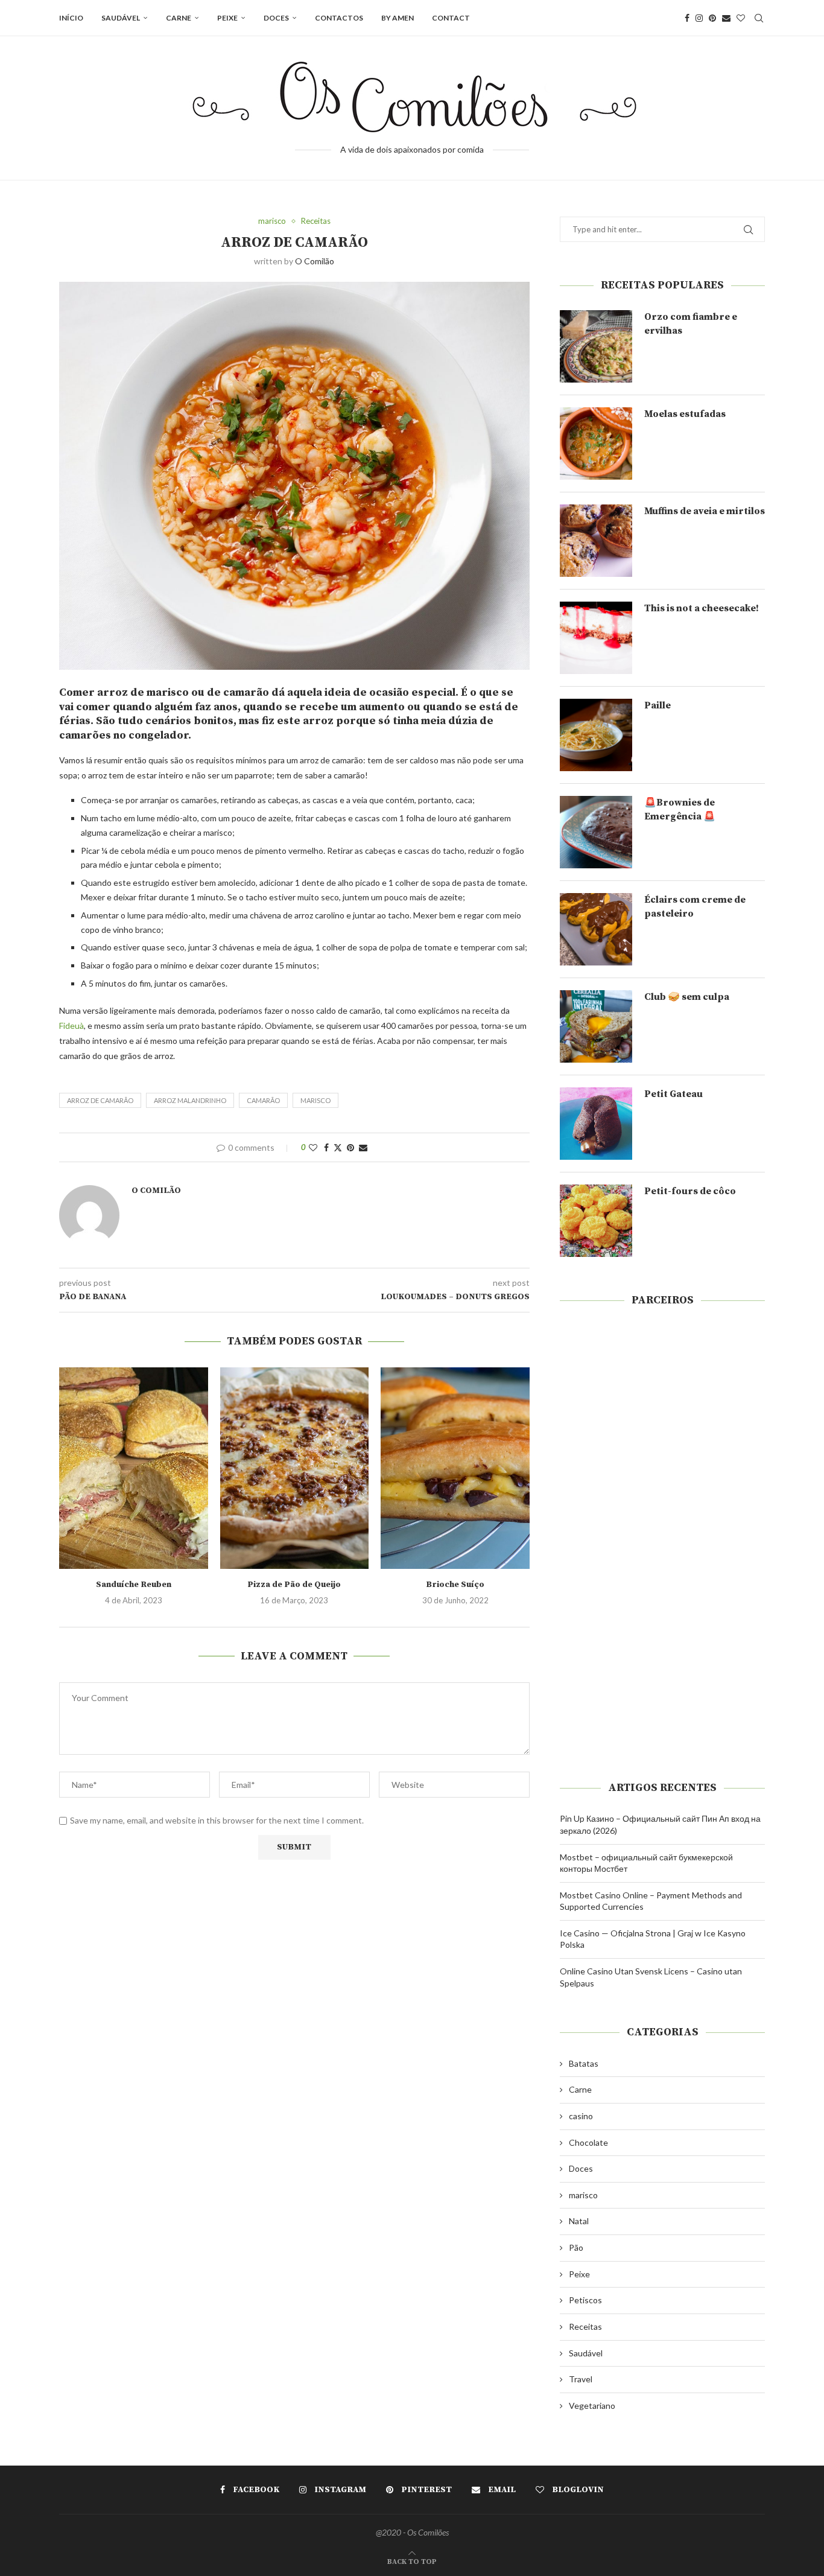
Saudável (121, 18)
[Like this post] (313, 1147)
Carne (179, 18)
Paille (658, 705)
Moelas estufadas (685, 414)
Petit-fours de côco (690, 1191)
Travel (581, 2379)
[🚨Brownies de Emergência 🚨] (596, 832)
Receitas (585, 2326)
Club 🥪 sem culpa (687, 997)
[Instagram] (699, 18)
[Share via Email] (363, 1147)
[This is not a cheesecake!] (596, 638)
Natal (579, 2221)
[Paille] (596, 735)
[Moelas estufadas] (596, 444)
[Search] (759, 18)
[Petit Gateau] (596, 1124)
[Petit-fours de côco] (596, 1221)
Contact (451, 18)
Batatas (584, 2063)
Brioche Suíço (455, 1585)
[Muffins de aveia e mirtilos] (596, 541)
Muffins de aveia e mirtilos (705, 511)
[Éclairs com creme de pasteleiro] (596, 929)
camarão (263, 1100)
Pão (576, 2247)
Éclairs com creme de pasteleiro (695, 906)
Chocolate (588, 2142)
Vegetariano (592, 2406)
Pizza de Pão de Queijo (294, 1585)
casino (581, 2116)
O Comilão (315, 261)
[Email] (726, 18)
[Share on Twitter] (338, 1147)
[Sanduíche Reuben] (134, 1468)
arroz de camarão (100, 1100)
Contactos (339, 18)
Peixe (227, 18)
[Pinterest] (712, 18)
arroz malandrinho (190, 1100)
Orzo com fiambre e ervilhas (691, 323)
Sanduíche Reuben (134, 1585)
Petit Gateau (673, 1094)
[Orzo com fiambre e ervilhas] (596, 346)
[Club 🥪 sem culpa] (596, 1026)
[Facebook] (687, 18)
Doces (276, 18)
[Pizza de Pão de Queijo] (295, 1468)
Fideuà (71, 1026)
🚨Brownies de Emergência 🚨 (680, 809)
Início (71, 18)
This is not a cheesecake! (702, 608)
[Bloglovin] (741, 18)
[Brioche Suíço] (455, 1468)
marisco (315, 1100)
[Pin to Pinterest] (350, 1147)
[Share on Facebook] (326, 1147)
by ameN (398, 18)
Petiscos (585, 2300)
